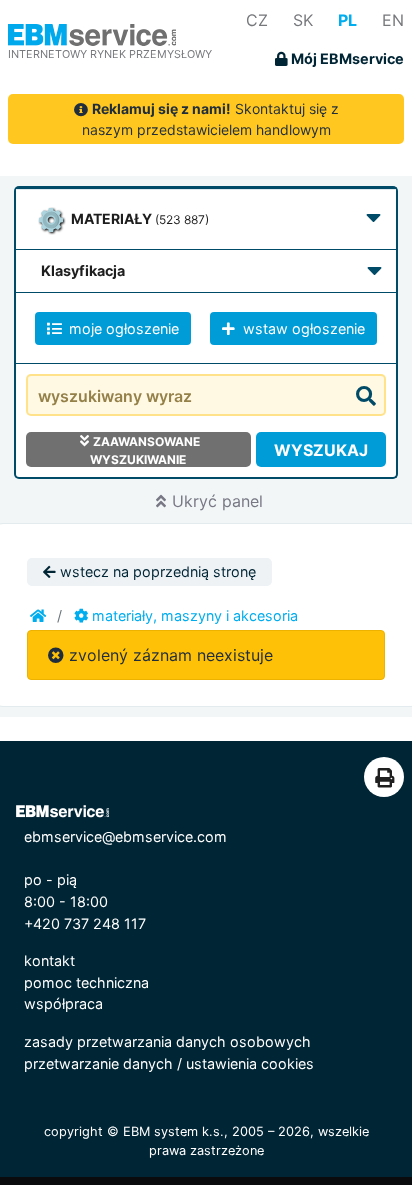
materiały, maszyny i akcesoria (193, 615)
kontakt (49, 960)
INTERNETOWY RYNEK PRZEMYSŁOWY (110, 54)
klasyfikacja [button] (83, 270)
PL (347, 20)
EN (393, 20)
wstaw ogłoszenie (302, 328)
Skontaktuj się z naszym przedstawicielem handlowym (210, 119)
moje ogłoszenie (122, 328)
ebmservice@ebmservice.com (125, 836)
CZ (257, 20)
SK (303, 20)
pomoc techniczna (86, 982)
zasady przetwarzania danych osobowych (167, 1041)
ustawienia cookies (250, 1063)
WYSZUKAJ (321, 450)
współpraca (63, 1003)
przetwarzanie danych (98, 1063)
